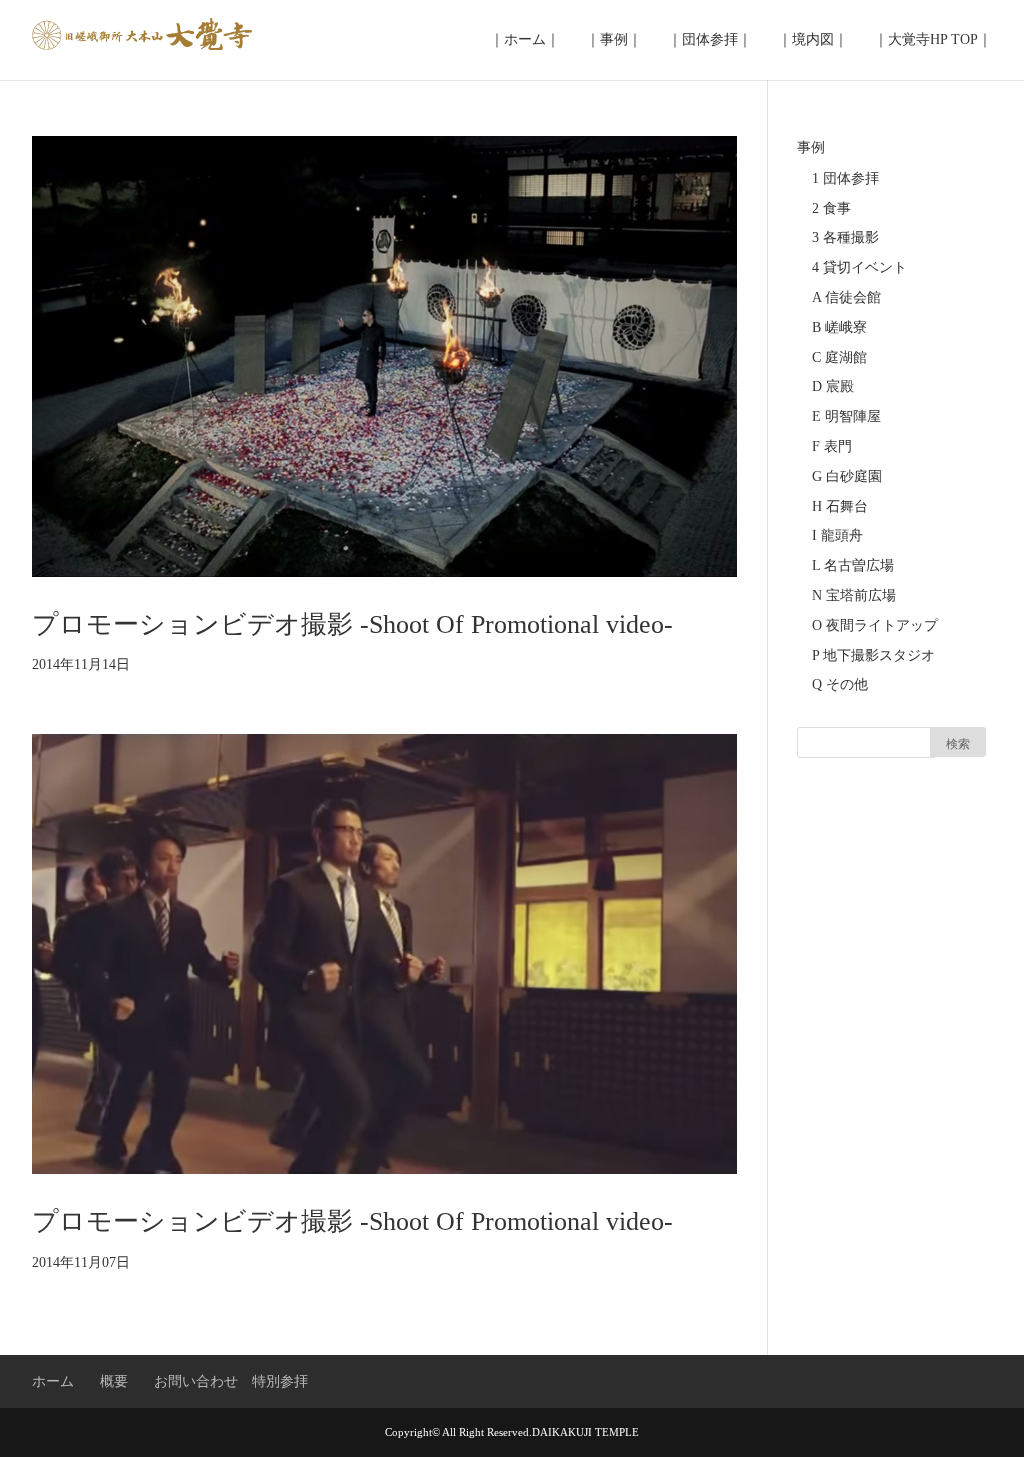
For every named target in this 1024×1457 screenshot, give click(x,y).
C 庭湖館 (839, 357)
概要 (114, 1381)
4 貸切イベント (859, 267)
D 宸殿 (833, 386)
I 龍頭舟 (837, 535)
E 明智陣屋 (846, 416)
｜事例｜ (614, 39)
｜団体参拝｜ (710, 39)
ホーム (53, 1381)
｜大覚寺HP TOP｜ (933, 39)
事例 (811, 147)
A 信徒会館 (846, 297)
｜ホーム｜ (525, 39)
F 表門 (832, 446)
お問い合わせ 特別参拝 (231, 1381)
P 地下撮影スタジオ (873, 655)
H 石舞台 (840, 506)
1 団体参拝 (845, 178)
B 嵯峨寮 (839, 327)
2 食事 (831, 208)
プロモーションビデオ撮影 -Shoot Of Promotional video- (352, 624)
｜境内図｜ (813, 39)
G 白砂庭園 (847, 476)
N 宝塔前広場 (854, 595)
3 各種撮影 (845, 237)
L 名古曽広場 (853, 565)
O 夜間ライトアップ (875, 625)
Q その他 (840, 684)
